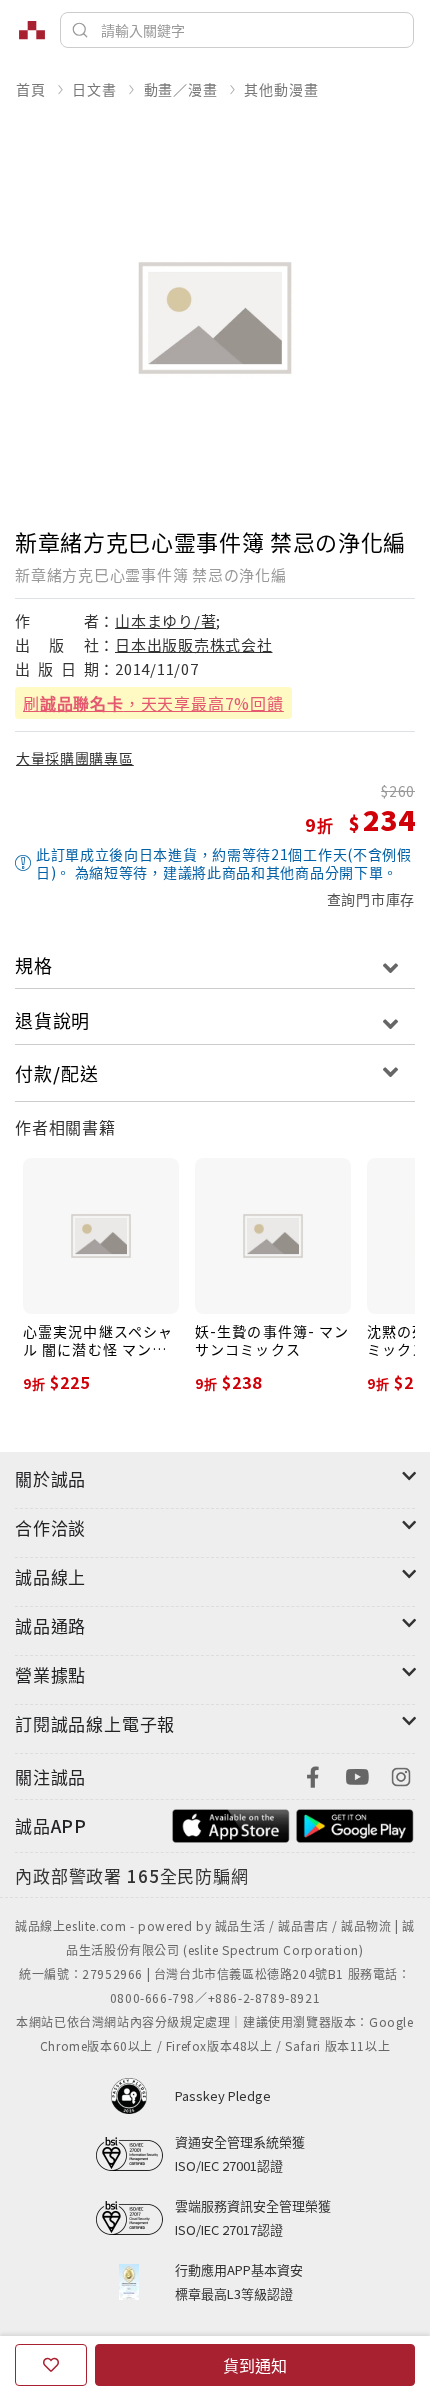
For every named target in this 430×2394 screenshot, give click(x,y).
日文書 (94, 89)
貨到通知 (255, 2365)
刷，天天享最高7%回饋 (153, 703)
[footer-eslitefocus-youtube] (357, 1774)
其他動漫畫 (281, 89)
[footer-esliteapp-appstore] (231, 1823)
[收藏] (51, 2365)
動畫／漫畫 (181, 89)
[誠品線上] (32, 30)
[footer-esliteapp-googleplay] (355, 1823)
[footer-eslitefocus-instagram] (401, 1774)
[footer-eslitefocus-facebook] (313, 1774)
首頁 (31, 89)
